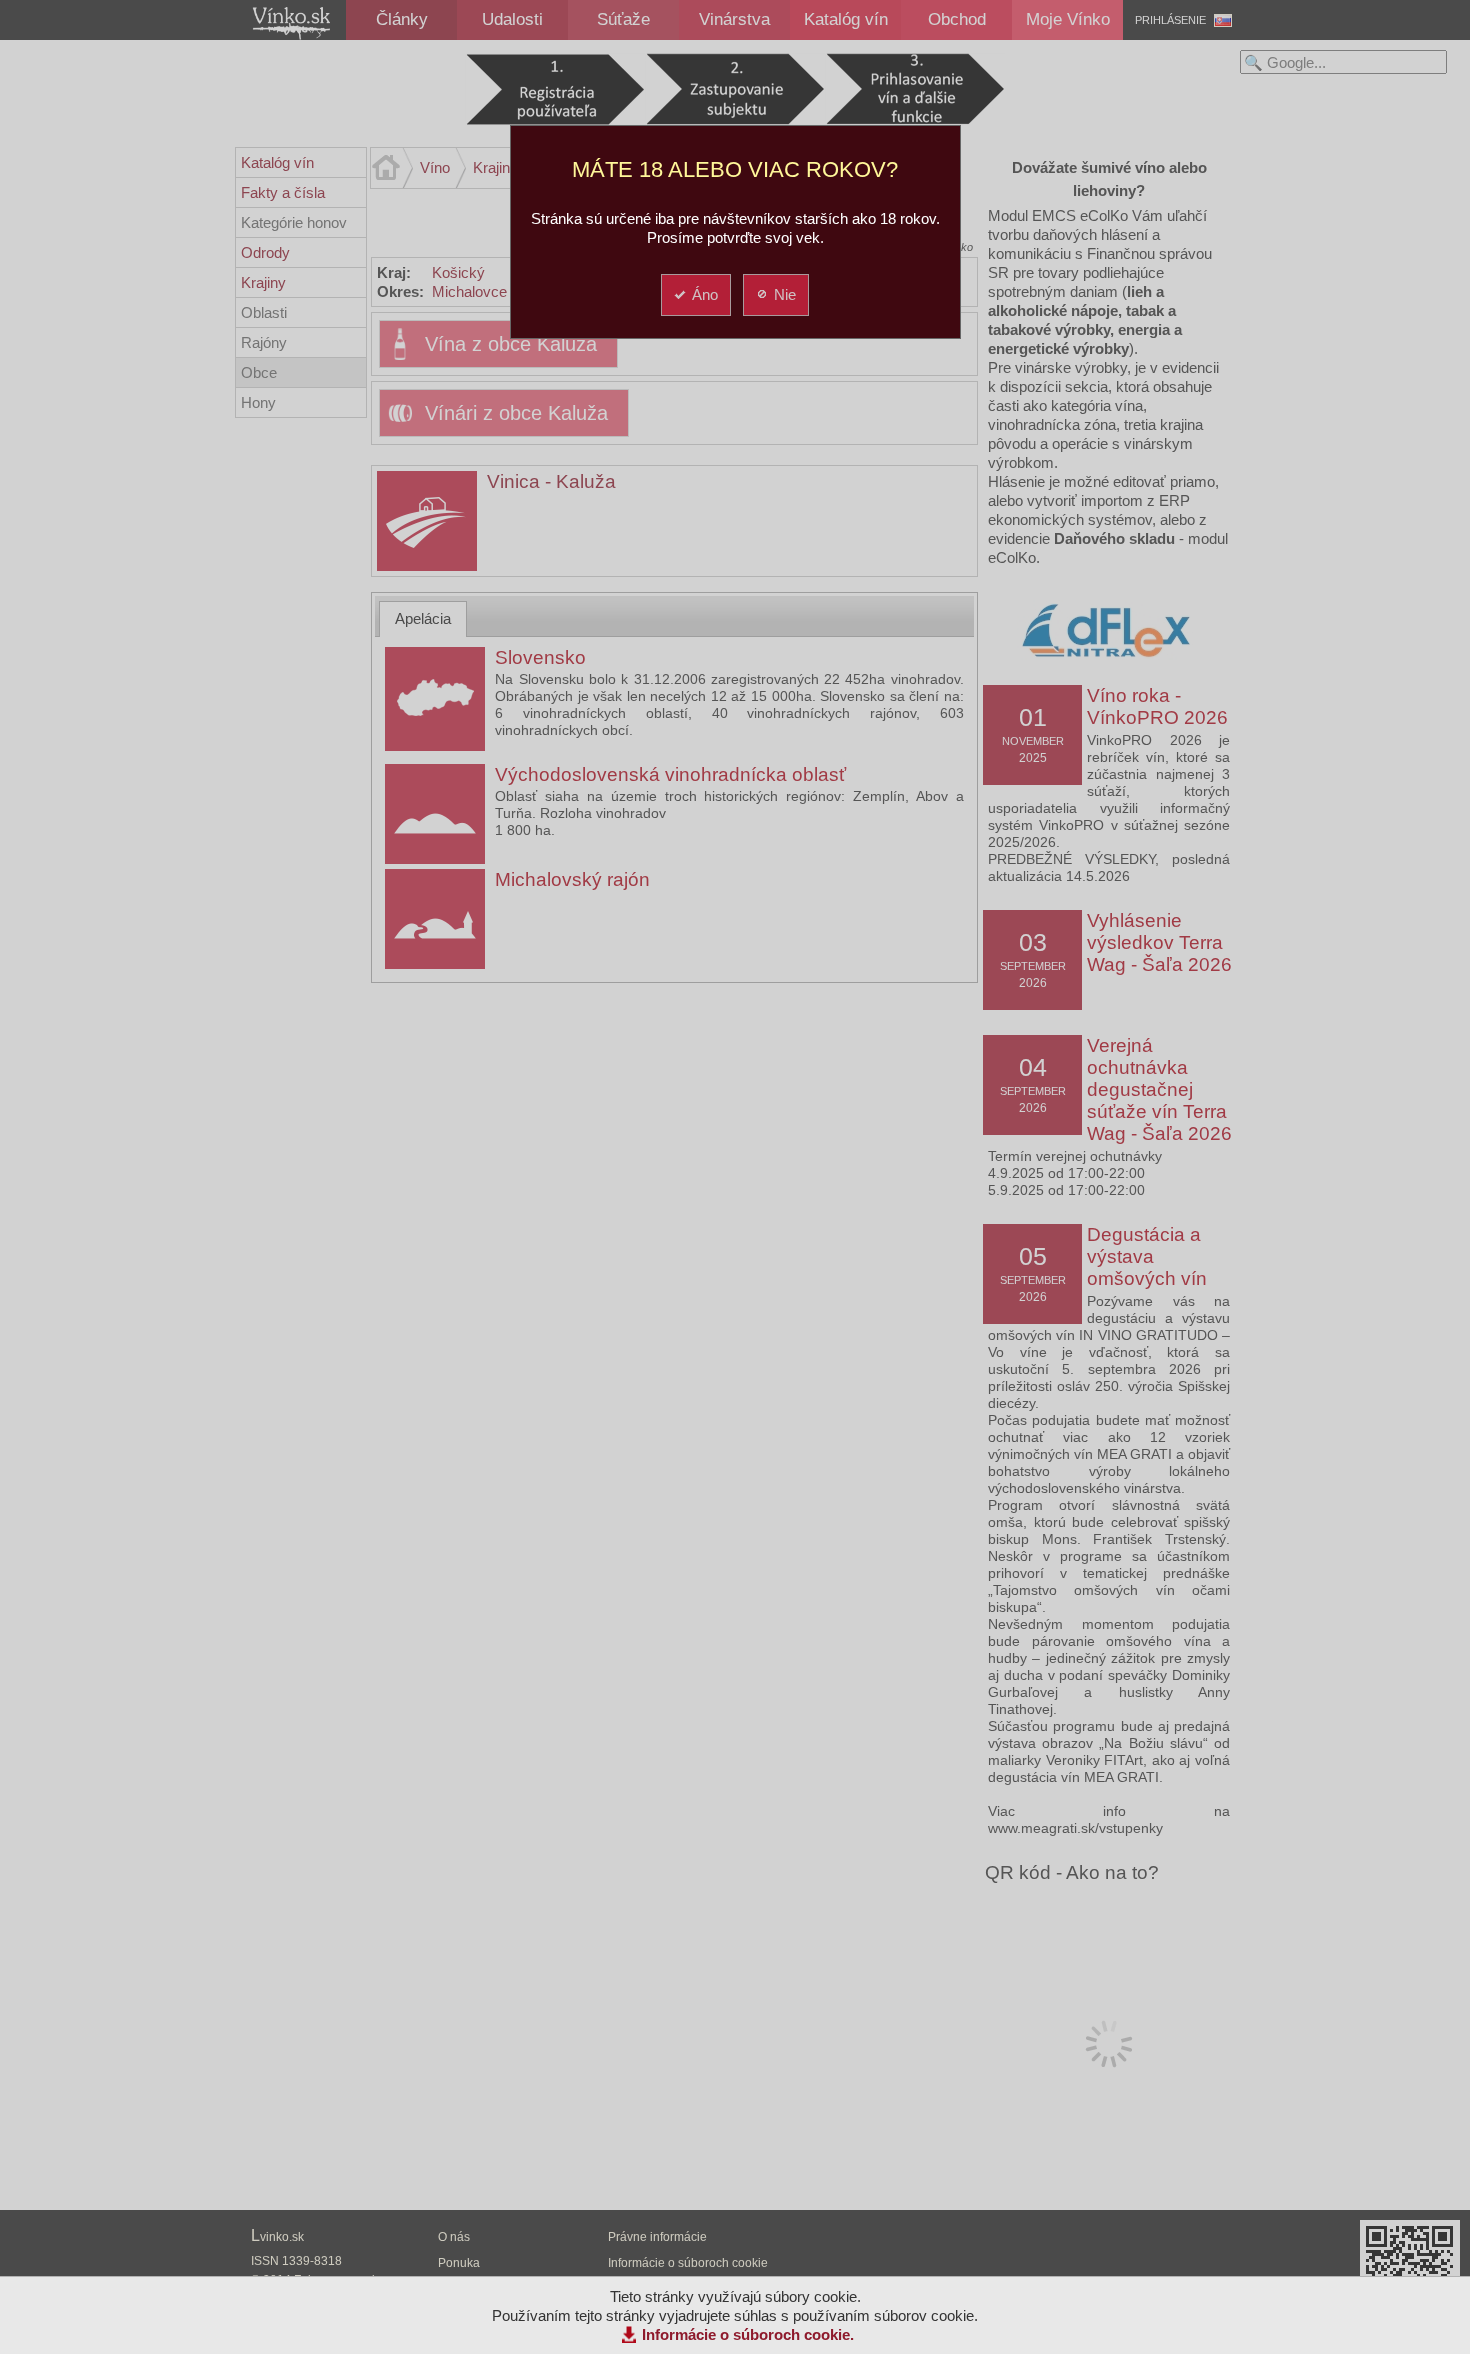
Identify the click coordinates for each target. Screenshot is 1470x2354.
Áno (705, 294)
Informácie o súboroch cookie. (748, 2334)
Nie (785, 294)
